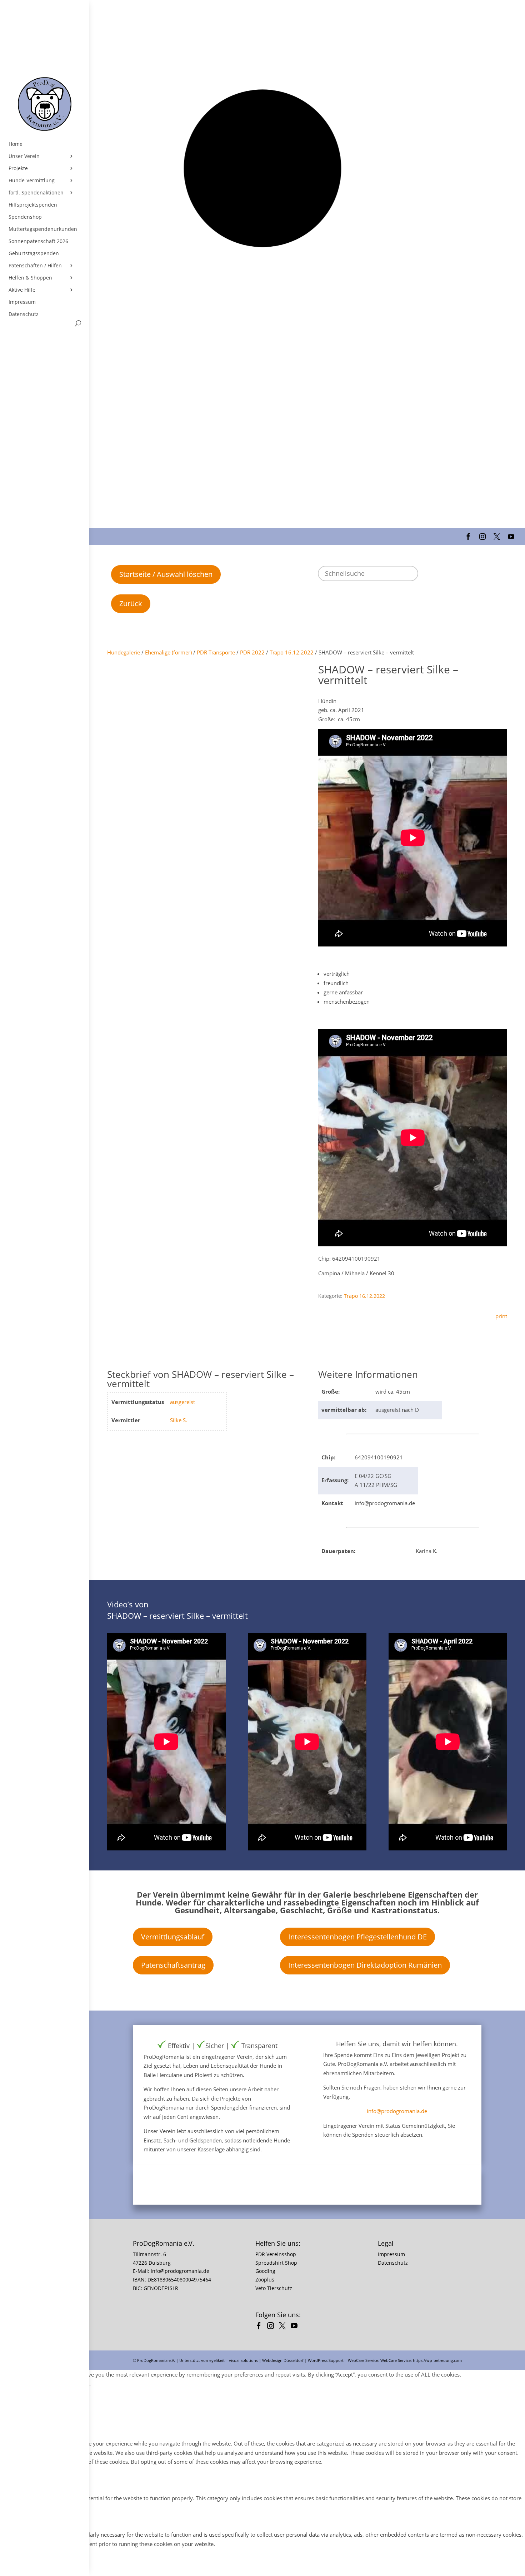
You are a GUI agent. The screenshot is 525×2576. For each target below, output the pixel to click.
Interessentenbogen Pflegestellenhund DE (357, 1937)
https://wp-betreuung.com (437, 2360)
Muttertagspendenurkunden (43, 229)
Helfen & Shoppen (30, 278)
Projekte (18, 168)
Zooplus (265, 2280)
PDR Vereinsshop (276, 2254)
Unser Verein (24, 156)
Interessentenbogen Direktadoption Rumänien (365, 1965)
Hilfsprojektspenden (33, 205)
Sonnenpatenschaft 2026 (38, 241)
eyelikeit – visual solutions (234, 2360)
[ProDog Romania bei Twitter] (284, 2327)
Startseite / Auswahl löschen (166, 574)
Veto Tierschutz (274, 2288)
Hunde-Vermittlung (32, 181)
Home (16, 144)
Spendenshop (25, 217)
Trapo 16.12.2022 (292, 652)
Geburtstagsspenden (34, 253)
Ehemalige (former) (168, 652)
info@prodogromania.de (397, 2111)
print (501, 1316)
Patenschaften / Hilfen (35, 266)
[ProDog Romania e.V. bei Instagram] (272, 2327)
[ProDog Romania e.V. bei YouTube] (296, 2327)
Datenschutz (24, 314)
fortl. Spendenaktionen (36, 193)
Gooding (265, 2271)
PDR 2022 (252, 652)
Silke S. (179, 1420)
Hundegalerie (124, 652)
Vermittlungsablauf (173, 1937)
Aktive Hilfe (22, 290)
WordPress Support (326, 2360)
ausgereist (182, 1402)
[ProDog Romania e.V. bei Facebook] (261, 2327)
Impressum (22, 302)
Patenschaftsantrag (173, 1965)
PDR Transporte (216, 652)
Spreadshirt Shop (276, 2263)
